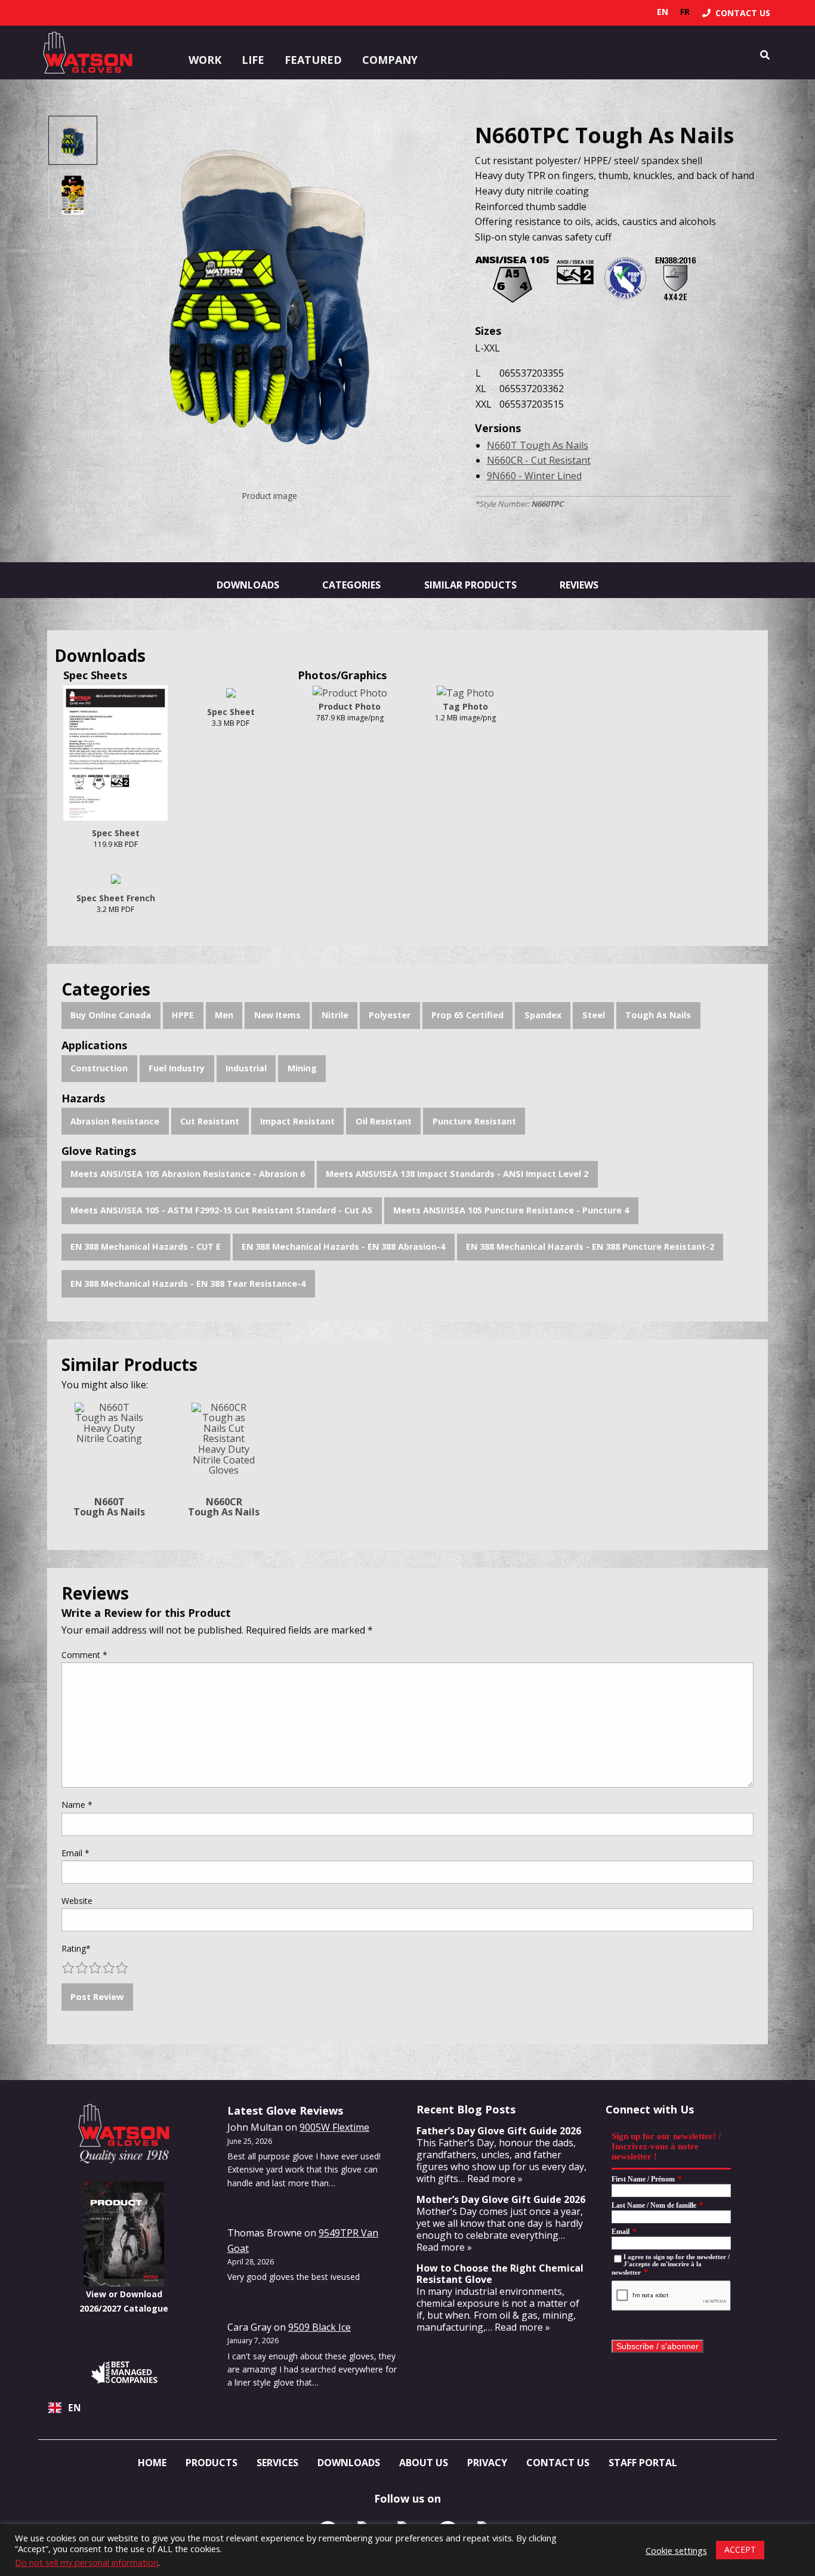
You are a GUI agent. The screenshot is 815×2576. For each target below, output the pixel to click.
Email (75, 1853)
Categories (351, 585)
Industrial (246, 1068)
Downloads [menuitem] (349, 2463)
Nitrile (335, 1015)
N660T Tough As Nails (538, 445)
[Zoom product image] (270, 300)
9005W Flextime (334, 2127)
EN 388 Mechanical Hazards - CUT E (146, 1247)
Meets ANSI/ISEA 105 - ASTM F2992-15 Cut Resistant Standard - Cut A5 (221, 1210)
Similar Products (470, 585)
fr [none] (685, 12)
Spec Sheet (116, 833)
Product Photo (350, 706)
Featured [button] (313, 60)
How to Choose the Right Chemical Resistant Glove (500, 2274)
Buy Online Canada (111, 1015)
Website (77, 1901)
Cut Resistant (210, 1121)
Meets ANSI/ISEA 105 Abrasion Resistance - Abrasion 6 (188, 1174)
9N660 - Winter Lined (534, 476)
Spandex (543, 1015)
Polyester (390, 1015)
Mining (302, 1068)
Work (205, 60)
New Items (277, 1015)
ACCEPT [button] (740, 2549)
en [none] (663, 12)
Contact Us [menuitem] (558, 2463)
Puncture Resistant (474, 1121)
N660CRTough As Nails (224, 1507)
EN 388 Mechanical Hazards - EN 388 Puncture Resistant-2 (590, 1247)
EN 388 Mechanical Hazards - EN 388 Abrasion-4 (343, 1247)
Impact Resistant (297, 1121)
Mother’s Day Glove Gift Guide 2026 (501, 2199)
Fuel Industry (177, 1068)
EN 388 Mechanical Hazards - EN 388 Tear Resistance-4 (188, 1284)
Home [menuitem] (152, 2463)
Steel (594, 1015)
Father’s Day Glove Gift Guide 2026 (499, 2131)
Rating (76, 1948)
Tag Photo (465, 706)
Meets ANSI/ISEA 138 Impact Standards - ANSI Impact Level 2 (457, 1174)
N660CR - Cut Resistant (539, 460)
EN (75, 2408)
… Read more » (490, 2178)
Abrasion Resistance (115, 1121)
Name (77, 1805)
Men (224, 1015)
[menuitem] (736, 13)
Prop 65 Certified (467, 1015)
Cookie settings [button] (676, 2550)
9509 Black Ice (319, 2327)
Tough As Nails (658, 1015)
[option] (685, 12)
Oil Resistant (384, 1121)
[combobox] (124, 2408)
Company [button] (390, 60)
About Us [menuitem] (424, 2463)
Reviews (579, 585)
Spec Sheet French (116, 898)
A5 (512, 274)
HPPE (183, 1015)
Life (253, 60)
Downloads (248, 585)
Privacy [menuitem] (487, 2463)
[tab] (72, 140)
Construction (99, 1068)
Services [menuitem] (277, 2463)
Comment (84, 1655)
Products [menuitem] (212, 2463)
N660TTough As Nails (109, 1507)
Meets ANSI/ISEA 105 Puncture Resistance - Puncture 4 (511, 1210)
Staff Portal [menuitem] (643, 2463)
